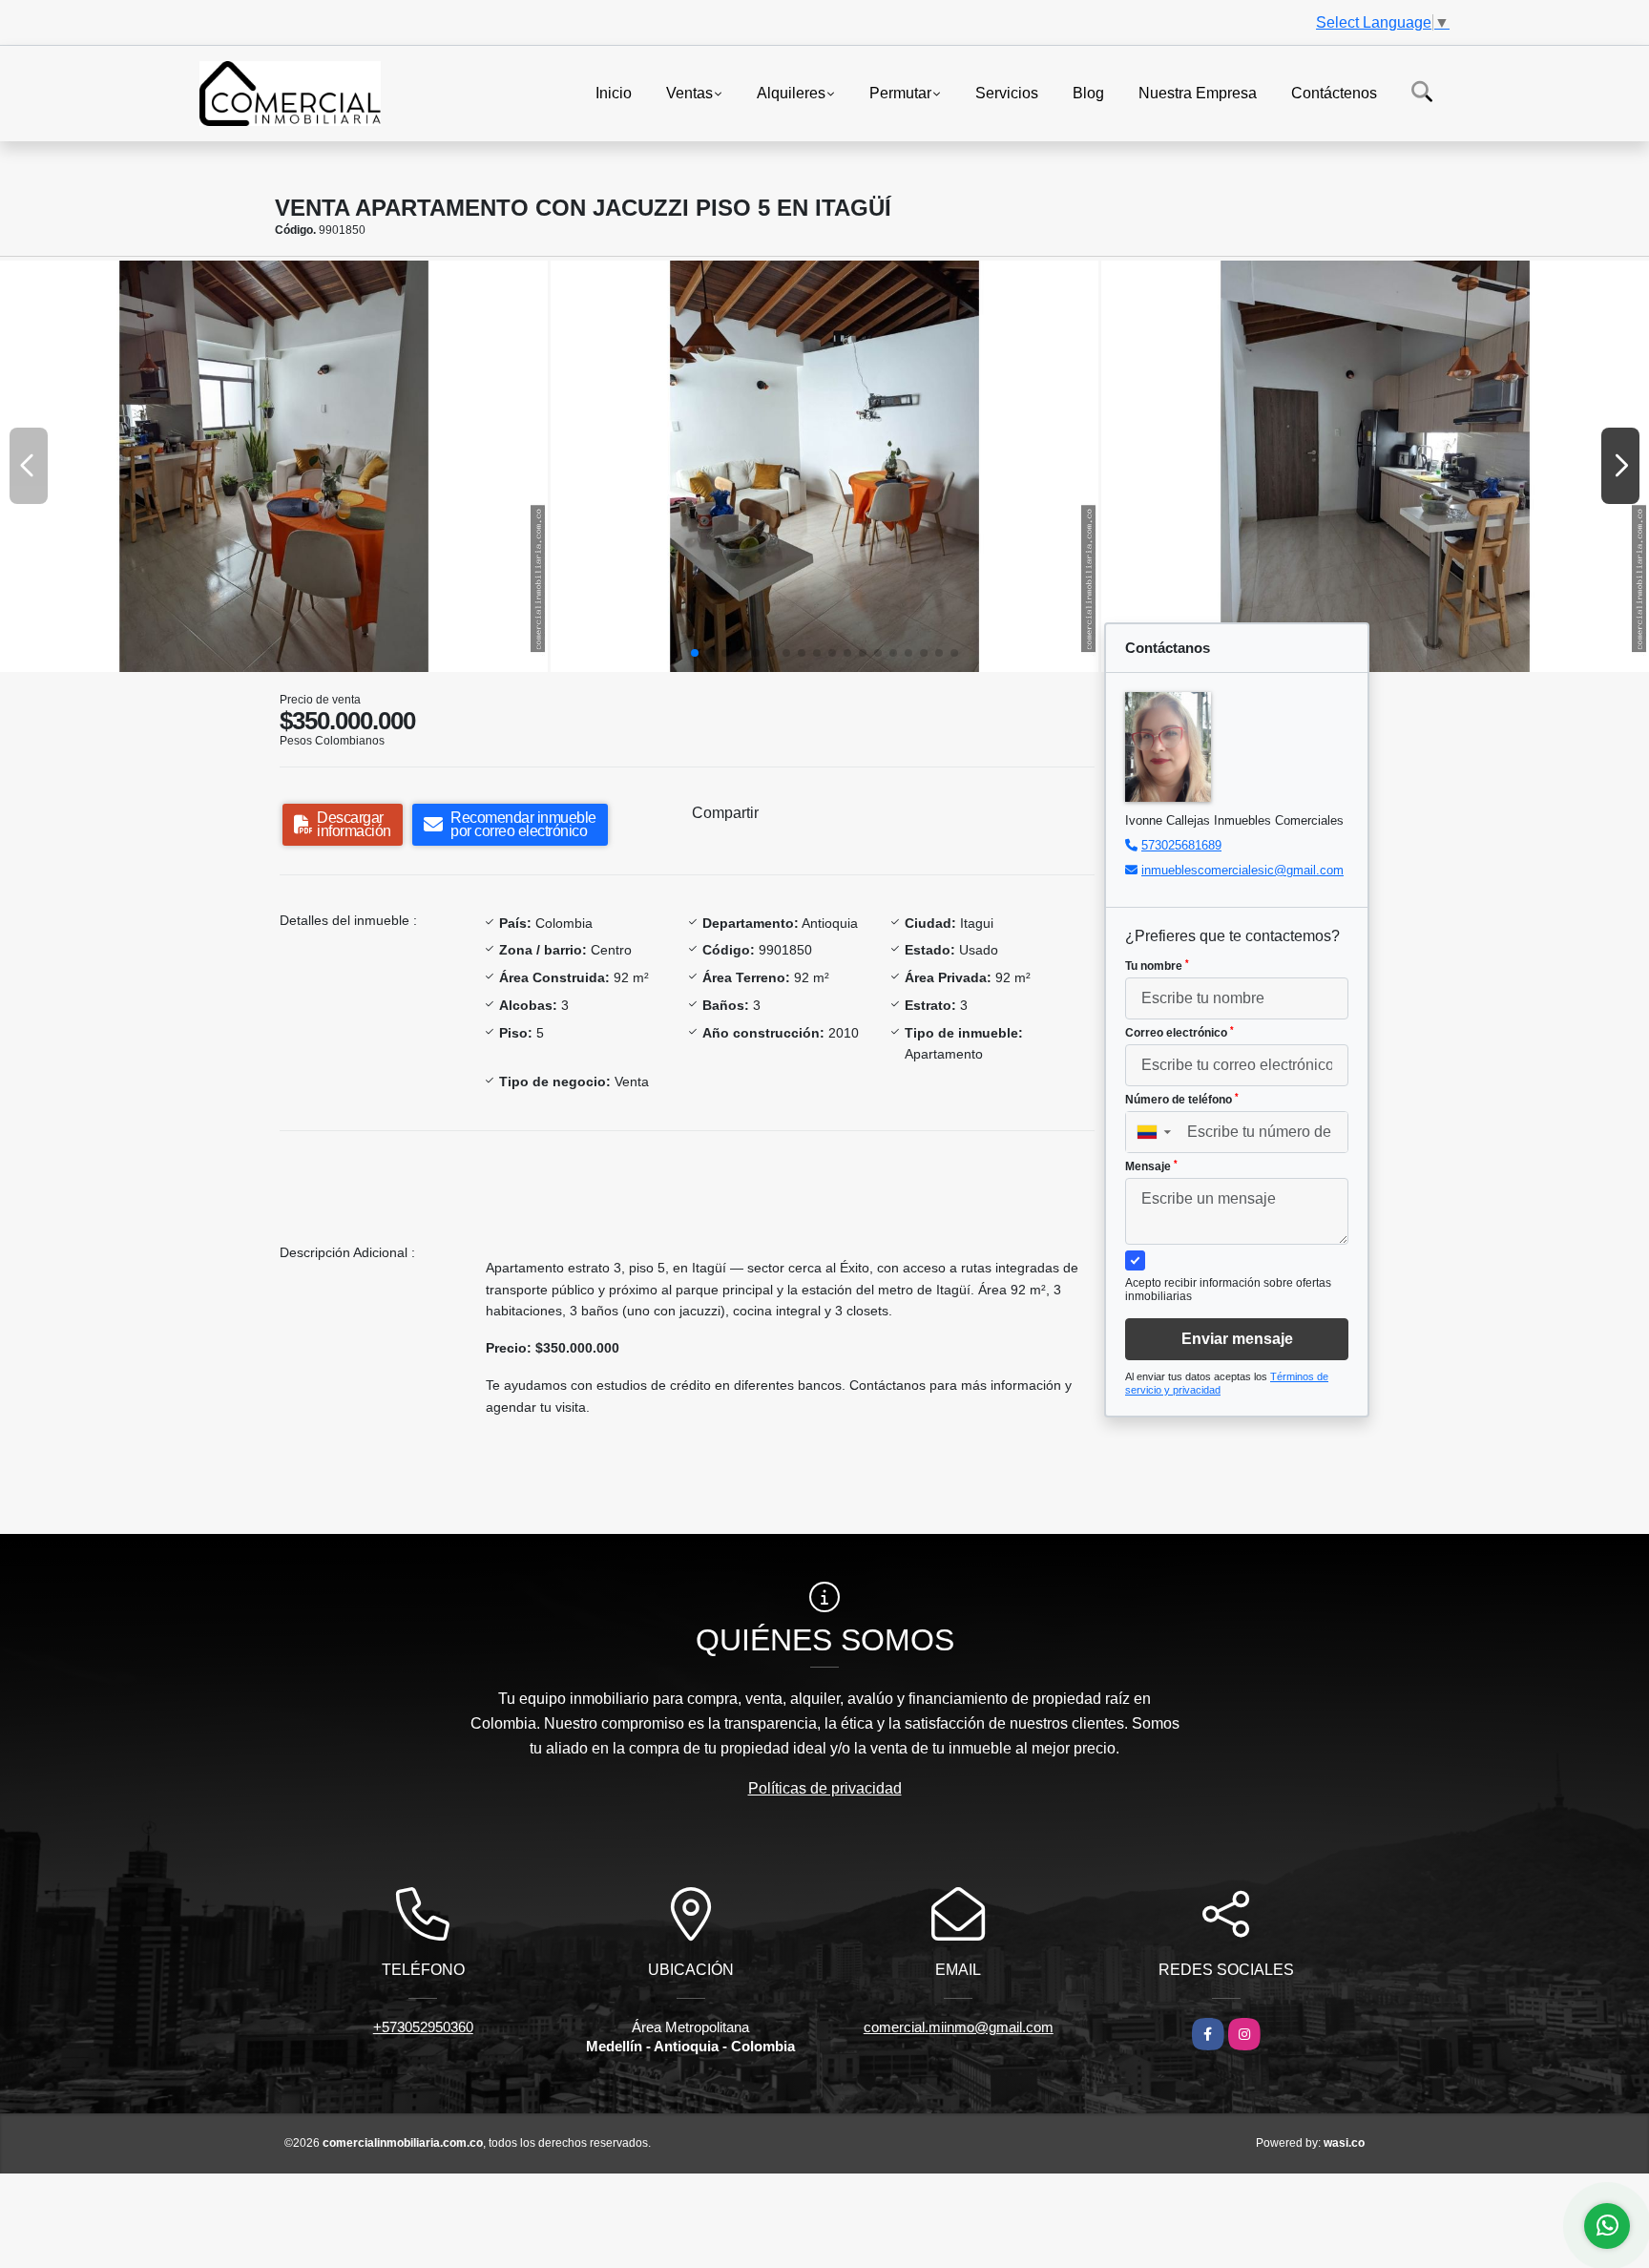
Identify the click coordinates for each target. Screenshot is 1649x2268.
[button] (695, 653)
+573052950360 (423, 2027)
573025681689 (1181, 845)
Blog (1088, 92)
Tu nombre (1157, 966)
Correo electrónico (1179, 1033)
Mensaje (1151, 1166)
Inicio (614, 92)
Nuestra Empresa (1198, 92)
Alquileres (791, 92)
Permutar (900, 92)
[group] (274, 466)
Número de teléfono (1182, 1100)
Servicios (1007, 92)
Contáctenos (1334, 92)
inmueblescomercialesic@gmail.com (1242, 870)
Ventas (689, 92)
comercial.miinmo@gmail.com (959, 2027)
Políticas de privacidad (825, 1788)
